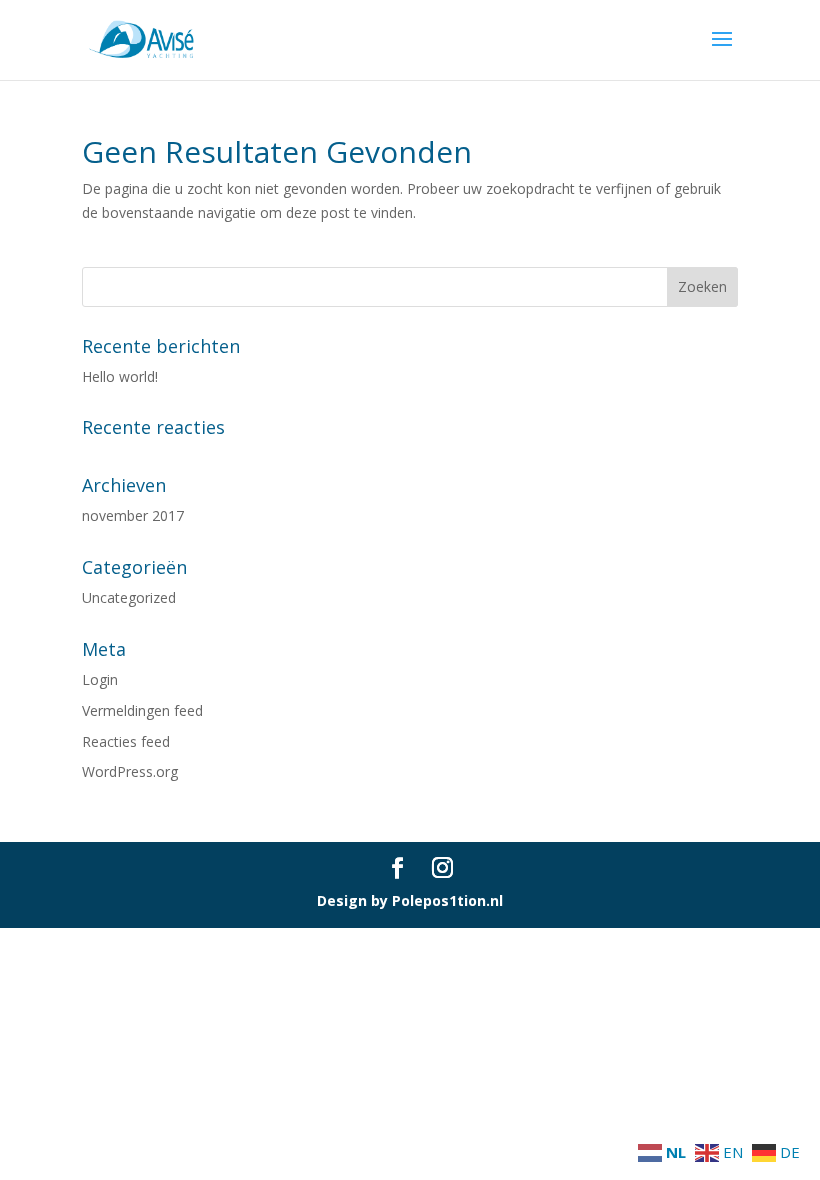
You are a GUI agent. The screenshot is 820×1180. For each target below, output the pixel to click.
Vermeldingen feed (142, 710)
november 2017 (133, 515)
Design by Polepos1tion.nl (410, 900)
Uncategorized (129, 597)
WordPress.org (130, 771)
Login (100, 679)
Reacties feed (126, 741)
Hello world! (120, 376)
